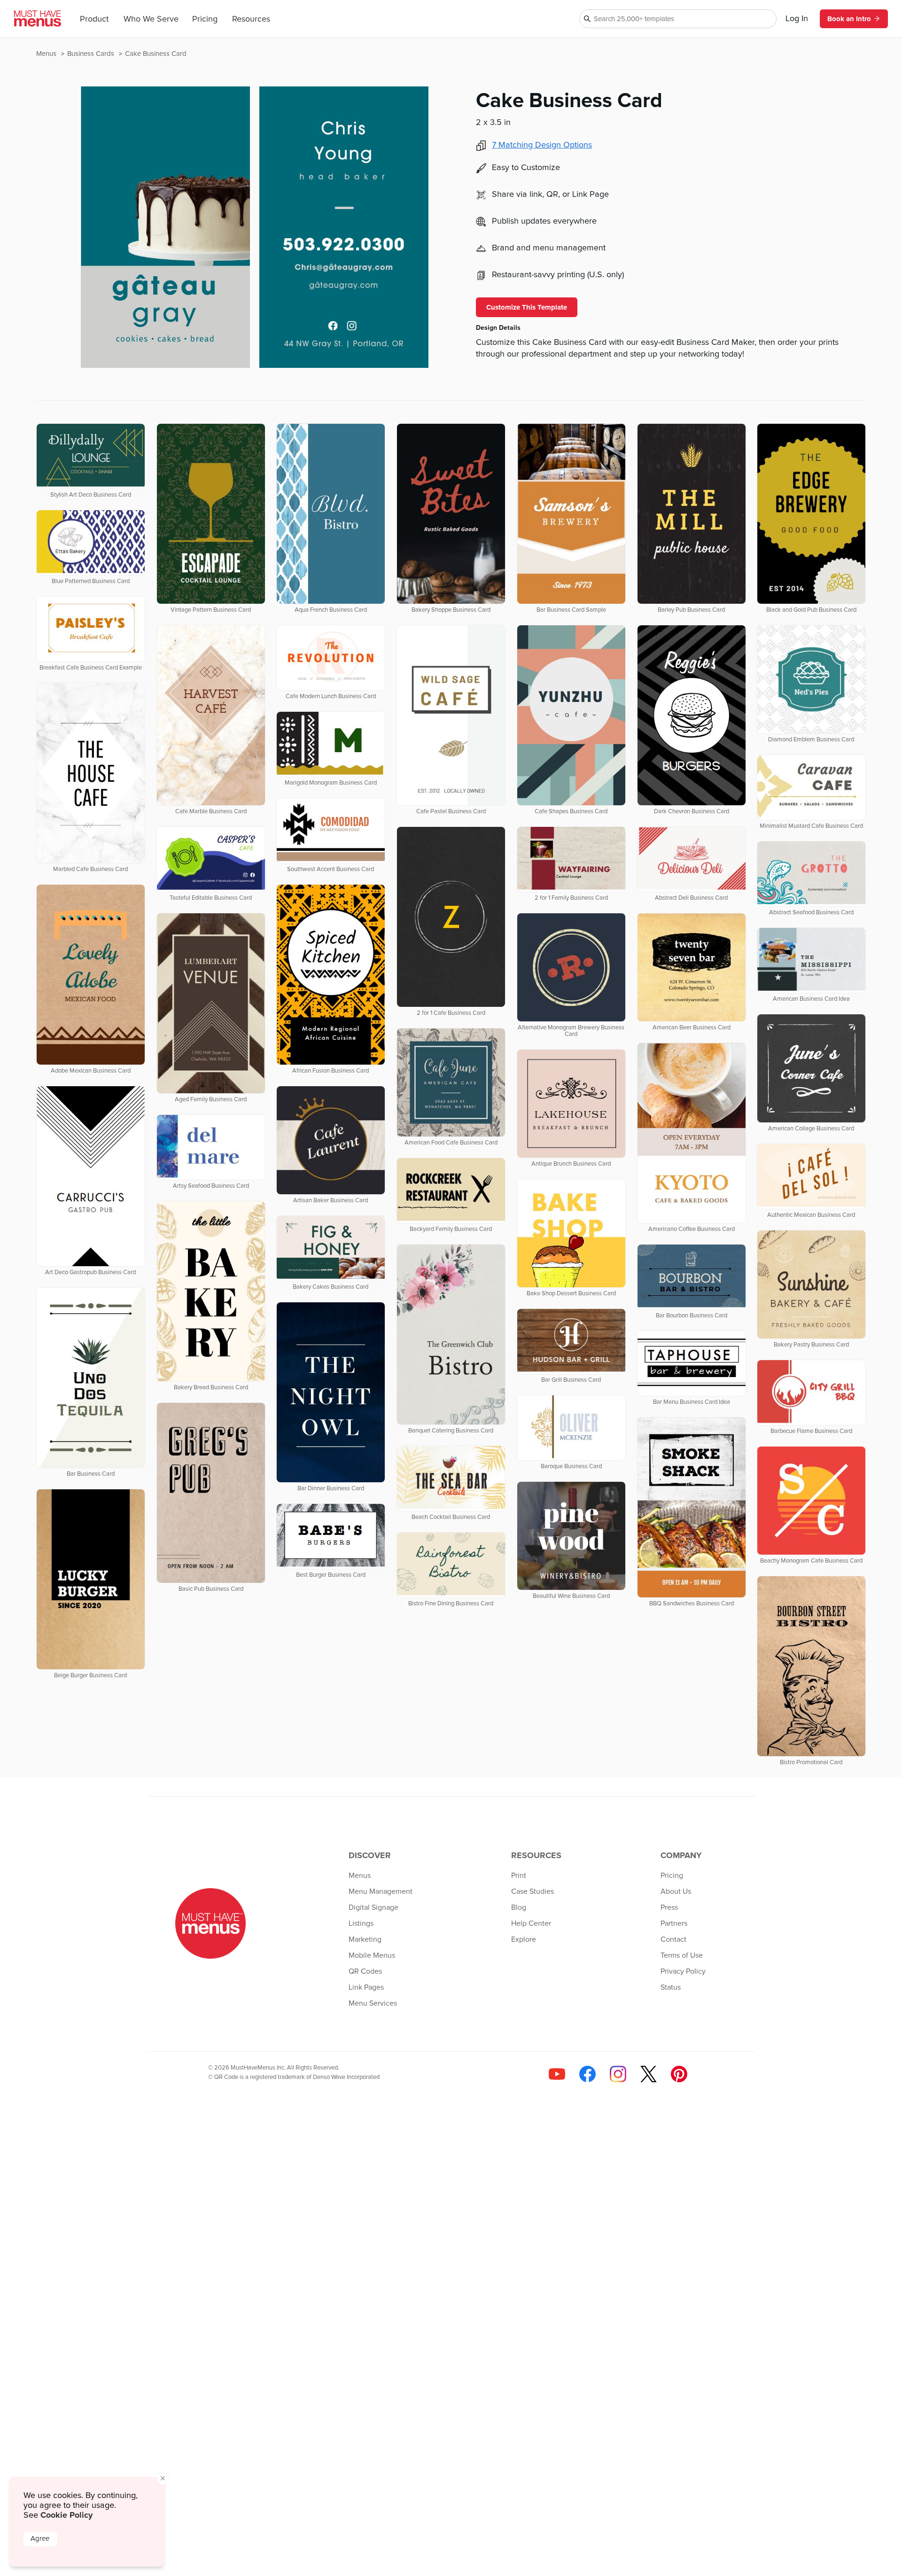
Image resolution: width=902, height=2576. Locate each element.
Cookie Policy (66, 2515)
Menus (47, 54)
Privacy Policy (683, 1971)
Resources (251, 19)
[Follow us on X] (649, 2074)
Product (94, 19)
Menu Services (373, 2003)
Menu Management (381, 1891)
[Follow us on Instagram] (618, 2074)
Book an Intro (849, 19)
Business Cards (92, 54)
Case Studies (533, 1891)
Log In (797, 19)
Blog (519, 1907)
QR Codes (365, 1971)
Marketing (365, 1939)
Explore (524, 1939)
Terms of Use (682, 1955)
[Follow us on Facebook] (587, 2074)
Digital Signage (373, 1907)
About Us (676, 1891)
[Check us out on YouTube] (557, 2074)
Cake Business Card (156, 54)
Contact (673, 1939)
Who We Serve (151, 19)
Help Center (531, 1923)
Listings (361, 1923)
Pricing (205, 19)
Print (519, 1876)
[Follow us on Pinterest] (679, 2074)
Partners (674, 1923)
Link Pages (366, 1987)
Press (669, 1907)
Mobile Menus (372, 1955)
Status (671, 1987)
